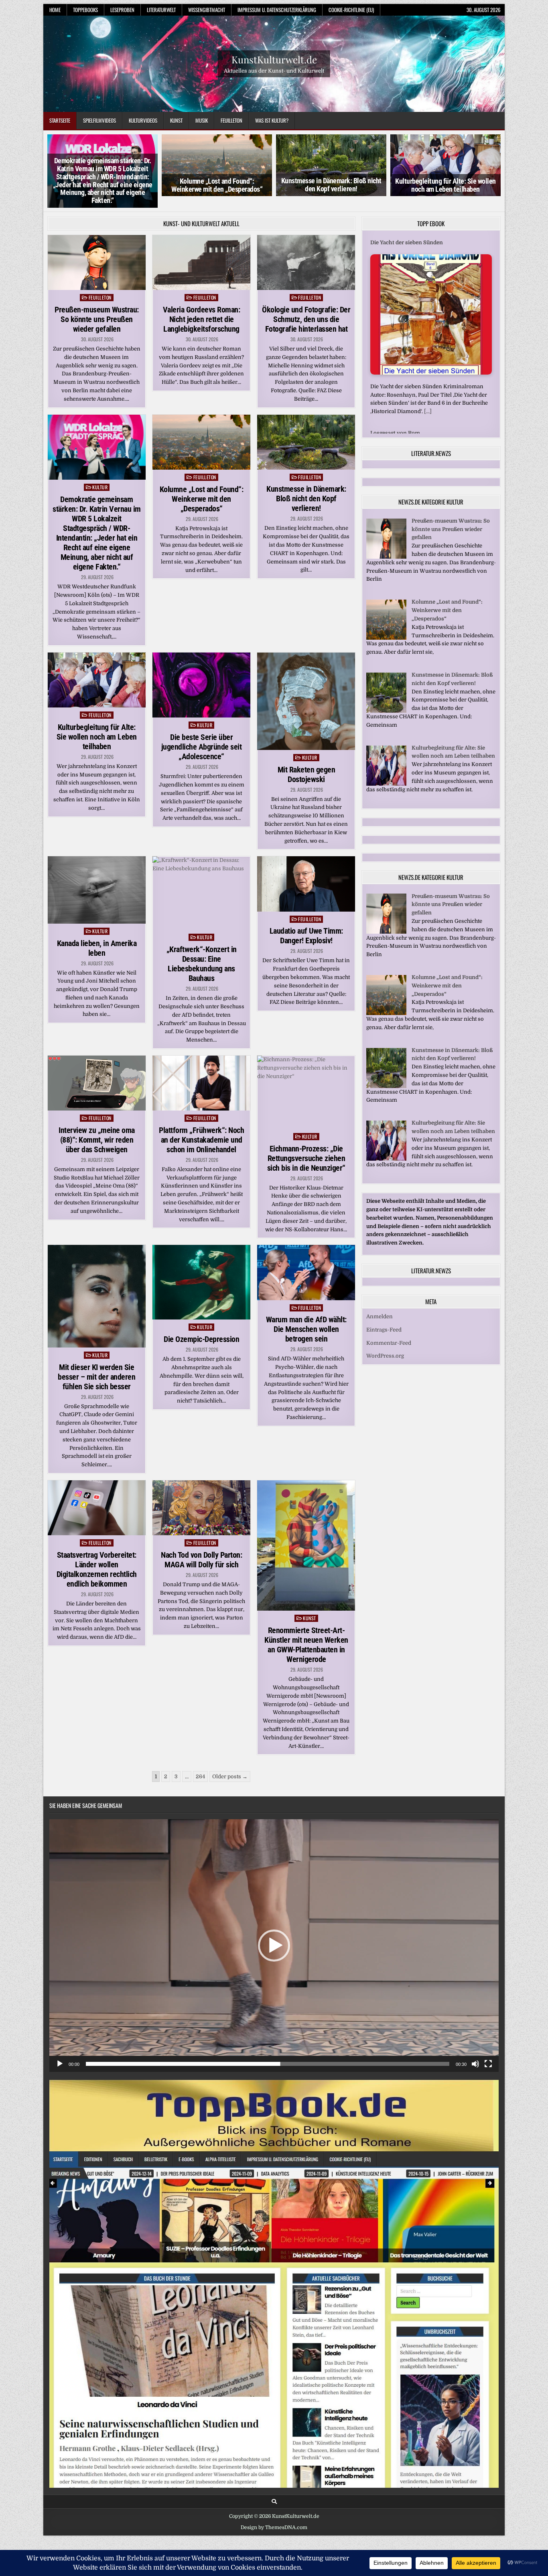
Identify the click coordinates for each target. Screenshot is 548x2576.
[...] (428, 411)
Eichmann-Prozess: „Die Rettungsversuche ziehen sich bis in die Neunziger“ (306, 1158)
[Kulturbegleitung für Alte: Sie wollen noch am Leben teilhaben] (386, 775)
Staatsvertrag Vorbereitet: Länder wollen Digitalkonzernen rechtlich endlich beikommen (97, 1569)
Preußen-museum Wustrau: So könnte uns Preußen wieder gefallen (97, 319)
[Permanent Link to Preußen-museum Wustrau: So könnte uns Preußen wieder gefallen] (97, 262)
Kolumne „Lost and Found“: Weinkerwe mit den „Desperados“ (217, 185)
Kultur (100, 487)
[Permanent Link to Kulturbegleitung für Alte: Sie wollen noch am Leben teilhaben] (97, 680)
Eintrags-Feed (384, 1321)
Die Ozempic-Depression (201, 1339)
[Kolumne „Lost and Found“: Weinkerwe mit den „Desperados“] (386, 629)
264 (200, 1776)
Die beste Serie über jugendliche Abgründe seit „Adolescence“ (202, 747)
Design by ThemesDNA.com (274, 2527)
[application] (274, 1946)
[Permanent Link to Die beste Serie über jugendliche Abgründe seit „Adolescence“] (201, 685)
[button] (274, 1946)
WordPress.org (385, 1348)
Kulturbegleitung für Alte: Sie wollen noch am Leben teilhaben (446, 185)
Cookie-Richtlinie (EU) (351, 10)
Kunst (176, 120)
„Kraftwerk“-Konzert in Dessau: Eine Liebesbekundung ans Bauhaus (202, 964)
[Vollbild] (488, 2064)
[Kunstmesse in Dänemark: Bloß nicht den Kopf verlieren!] (386, 702)
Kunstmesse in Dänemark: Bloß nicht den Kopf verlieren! (331, 185)
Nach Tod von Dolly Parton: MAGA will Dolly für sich (201, 1560)
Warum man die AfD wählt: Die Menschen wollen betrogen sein (306, 1329)
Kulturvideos (143, 120)
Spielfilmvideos (99, 120)
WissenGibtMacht (207, 10)
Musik (202, 120)
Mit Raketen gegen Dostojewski (306, 774)
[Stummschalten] (475, 2064)
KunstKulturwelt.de (274, 59)
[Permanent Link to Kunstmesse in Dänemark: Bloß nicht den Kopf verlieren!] (306, 442)
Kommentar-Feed (389, 1335)
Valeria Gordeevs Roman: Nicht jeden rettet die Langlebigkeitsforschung (202, 319)
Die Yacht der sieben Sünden (407, 242)
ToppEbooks (85, 10)
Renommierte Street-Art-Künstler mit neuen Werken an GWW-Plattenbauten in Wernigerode (306, 1645)
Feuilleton (231, 120)
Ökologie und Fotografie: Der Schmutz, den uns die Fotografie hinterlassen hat (306, 319)
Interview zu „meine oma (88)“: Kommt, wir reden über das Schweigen (97, 1140)
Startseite (60, 120)
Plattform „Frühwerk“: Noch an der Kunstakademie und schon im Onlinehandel (201, 1140)
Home (55, 10)
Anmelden (380, 1308)
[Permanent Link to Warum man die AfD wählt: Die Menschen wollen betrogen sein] (306, 1272)
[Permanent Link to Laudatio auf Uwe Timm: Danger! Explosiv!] (306, 884)
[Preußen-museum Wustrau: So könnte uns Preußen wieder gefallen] (386, 548)
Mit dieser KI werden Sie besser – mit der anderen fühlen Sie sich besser (96, 1377)
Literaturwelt (161, 10)
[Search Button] (274, 2502)
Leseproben (122, 10)
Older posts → (230, 1776)
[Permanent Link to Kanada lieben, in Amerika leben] (97, 890)
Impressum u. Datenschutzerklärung (277, 10)
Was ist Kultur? (272, 120)
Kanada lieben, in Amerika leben (97, 948)
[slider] (268, 2064)
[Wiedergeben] (60, 2064)
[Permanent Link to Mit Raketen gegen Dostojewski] (306, 701)
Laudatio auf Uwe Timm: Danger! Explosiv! (306, 936)
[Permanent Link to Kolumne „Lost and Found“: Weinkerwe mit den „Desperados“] (201, 442)
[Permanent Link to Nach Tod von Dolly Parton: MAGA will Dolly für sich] (201, 1508)
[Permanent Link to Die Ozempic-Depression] (201, 1282)
